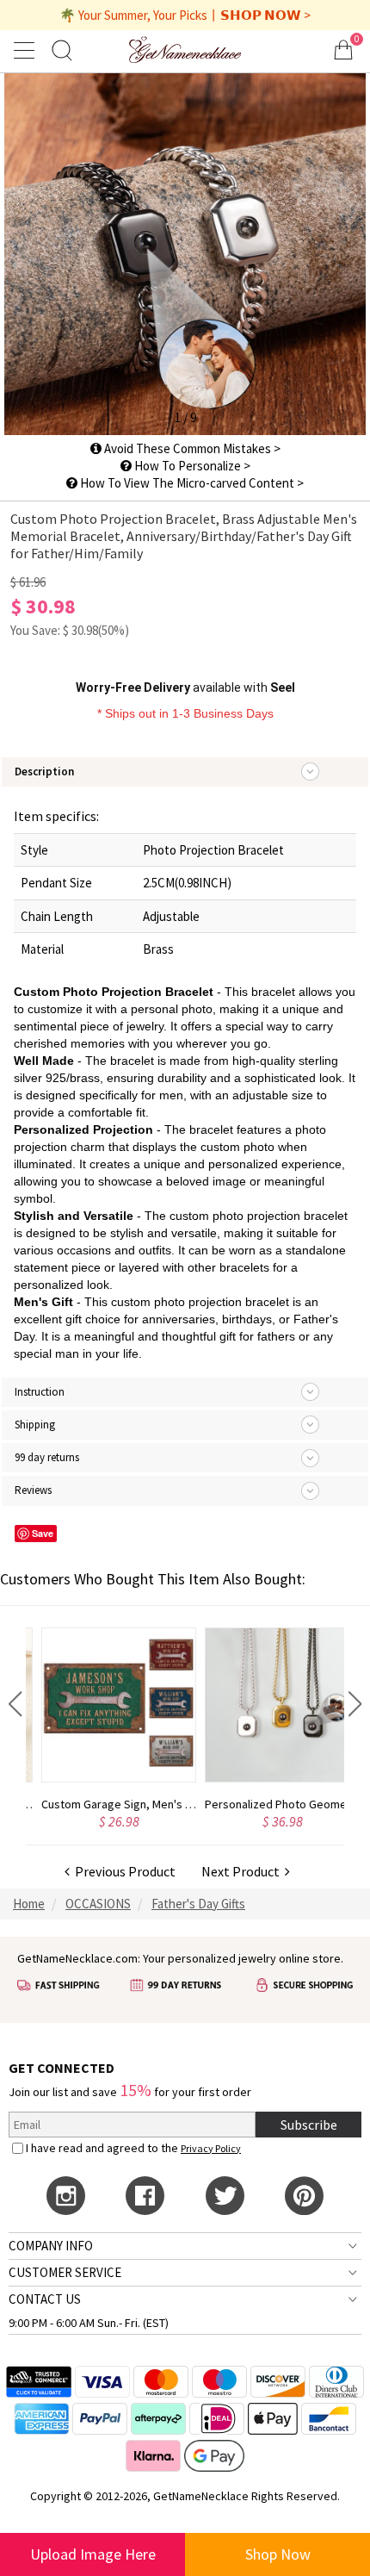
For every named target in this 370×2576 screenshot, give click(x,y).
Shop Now (278, 2554)
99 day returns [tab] (47, 1457)
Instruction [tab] (40, 1392)
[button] (15, 1704)
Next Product (243, 1871)
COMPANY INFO (51, 2246)
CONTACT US (45, 2299)
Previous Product (123, 1871)
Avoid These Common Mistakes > (191, 448)
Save (43, 1533)
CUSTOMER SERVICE (65, 2272)
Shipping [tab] (35, 1425)
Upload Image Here (93, 2554)
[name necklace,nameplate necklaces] (185, 50)
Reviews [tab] (33, 1490)
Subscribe (309, 2125)
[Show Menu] (27, 50)
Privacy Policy (211, 2148)
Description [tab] (44, 772)
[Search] (62, 50)
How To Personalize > (191, 466)
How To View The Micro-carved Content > (191, 483)
